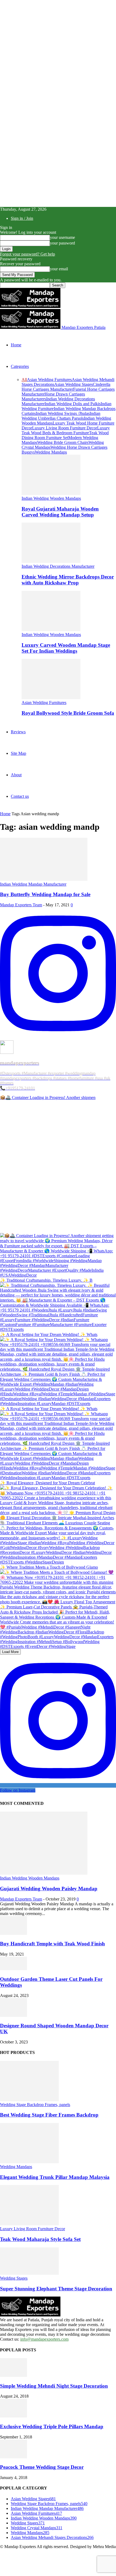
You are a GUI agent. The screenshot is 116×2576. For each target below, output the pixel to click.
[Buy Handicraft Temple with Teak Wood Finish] (13, 1933)
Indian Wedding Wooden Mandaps (51, 498)
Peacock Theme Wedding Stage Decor (42, 2467)
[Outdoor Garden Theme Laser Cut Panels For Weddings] (13, 1969)
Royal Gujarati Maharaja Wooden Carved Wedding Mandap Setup (60, 512)
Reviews (18, 732)
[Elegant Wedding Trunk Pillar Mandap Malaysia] (29, 2162)
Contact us (20, 796)
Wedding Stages (14, 2278)
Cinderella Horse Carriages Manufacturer (66, 387)
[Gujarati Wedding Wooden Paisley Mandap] (44, 1873)
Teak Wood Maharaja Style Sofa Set (40, 2239)
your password (62, 243)
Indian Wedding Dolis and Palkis (73, 404)
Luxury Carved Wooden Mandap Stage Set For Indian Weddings (66, 648)
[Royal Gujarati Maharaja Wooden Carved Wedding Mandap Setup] (51, 493)
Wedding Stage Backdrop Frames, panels (35, 2105)
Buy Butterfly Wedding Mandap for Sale (45, 894)
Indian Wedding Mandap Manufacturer (33, 884)
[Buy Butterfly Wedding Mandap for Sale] (44, 879)
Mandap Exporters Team (21, 905)
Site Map (18, 753)
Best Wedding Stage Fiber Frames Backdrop (49, 2115)
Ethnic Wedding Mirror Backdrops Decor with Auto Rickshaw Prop (68, 580)
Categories (20, 366)
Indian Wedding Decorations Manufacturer (58, 566)
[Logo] (30, 306)
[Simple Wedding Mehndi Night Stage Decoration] (13, 2375)
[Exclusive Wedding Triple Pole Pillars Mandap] (13, 2416)
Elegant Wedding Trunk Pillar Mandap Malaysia (55, 2177)
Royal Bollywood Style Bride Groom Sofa (68, 713)
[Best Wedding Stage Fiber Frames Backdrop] (29, 2100)
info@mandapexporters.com (44, 2339)
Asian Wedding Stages (74, 384)
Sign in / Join (22, 218)
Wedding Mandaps (51, 452)
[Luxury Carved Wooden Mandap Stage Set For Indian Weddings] (51, 630)
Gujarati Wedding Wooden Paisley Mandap (49, 1889)
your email (59, 269)
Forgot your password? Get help (28, 254)
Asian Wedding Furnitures (49, 380)
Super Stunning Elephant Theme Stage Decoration (56, 2289)
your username (62, 237)
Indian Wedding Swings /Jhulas (63, 413)
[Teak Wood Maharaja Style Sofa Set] (29, 2224)
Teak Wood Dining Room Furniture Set (65, 435)
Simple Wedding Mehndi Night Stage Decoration (54, 2386)
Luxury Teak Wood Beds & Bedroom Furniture (66, 430)
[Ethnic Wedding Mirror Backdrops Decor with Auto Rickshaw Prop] (51, 561)
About (16, 775)
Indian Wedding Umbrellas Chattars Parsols (61, 416)
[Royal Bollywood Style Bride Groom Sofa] (51, 698)
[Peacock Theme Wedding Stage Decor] (13, 2457)
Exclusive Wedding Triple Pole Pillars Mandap (52, 2426)
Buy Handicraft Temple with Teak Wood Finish (52, 1944)
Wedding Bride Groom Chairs (63, 442)
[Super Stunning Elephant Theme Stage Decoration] (29, 2273)
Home (16, 345)
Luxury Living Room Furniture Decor (65, 428)
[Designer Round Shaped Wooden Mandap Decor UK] (13, 2015)
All (24, 380)
